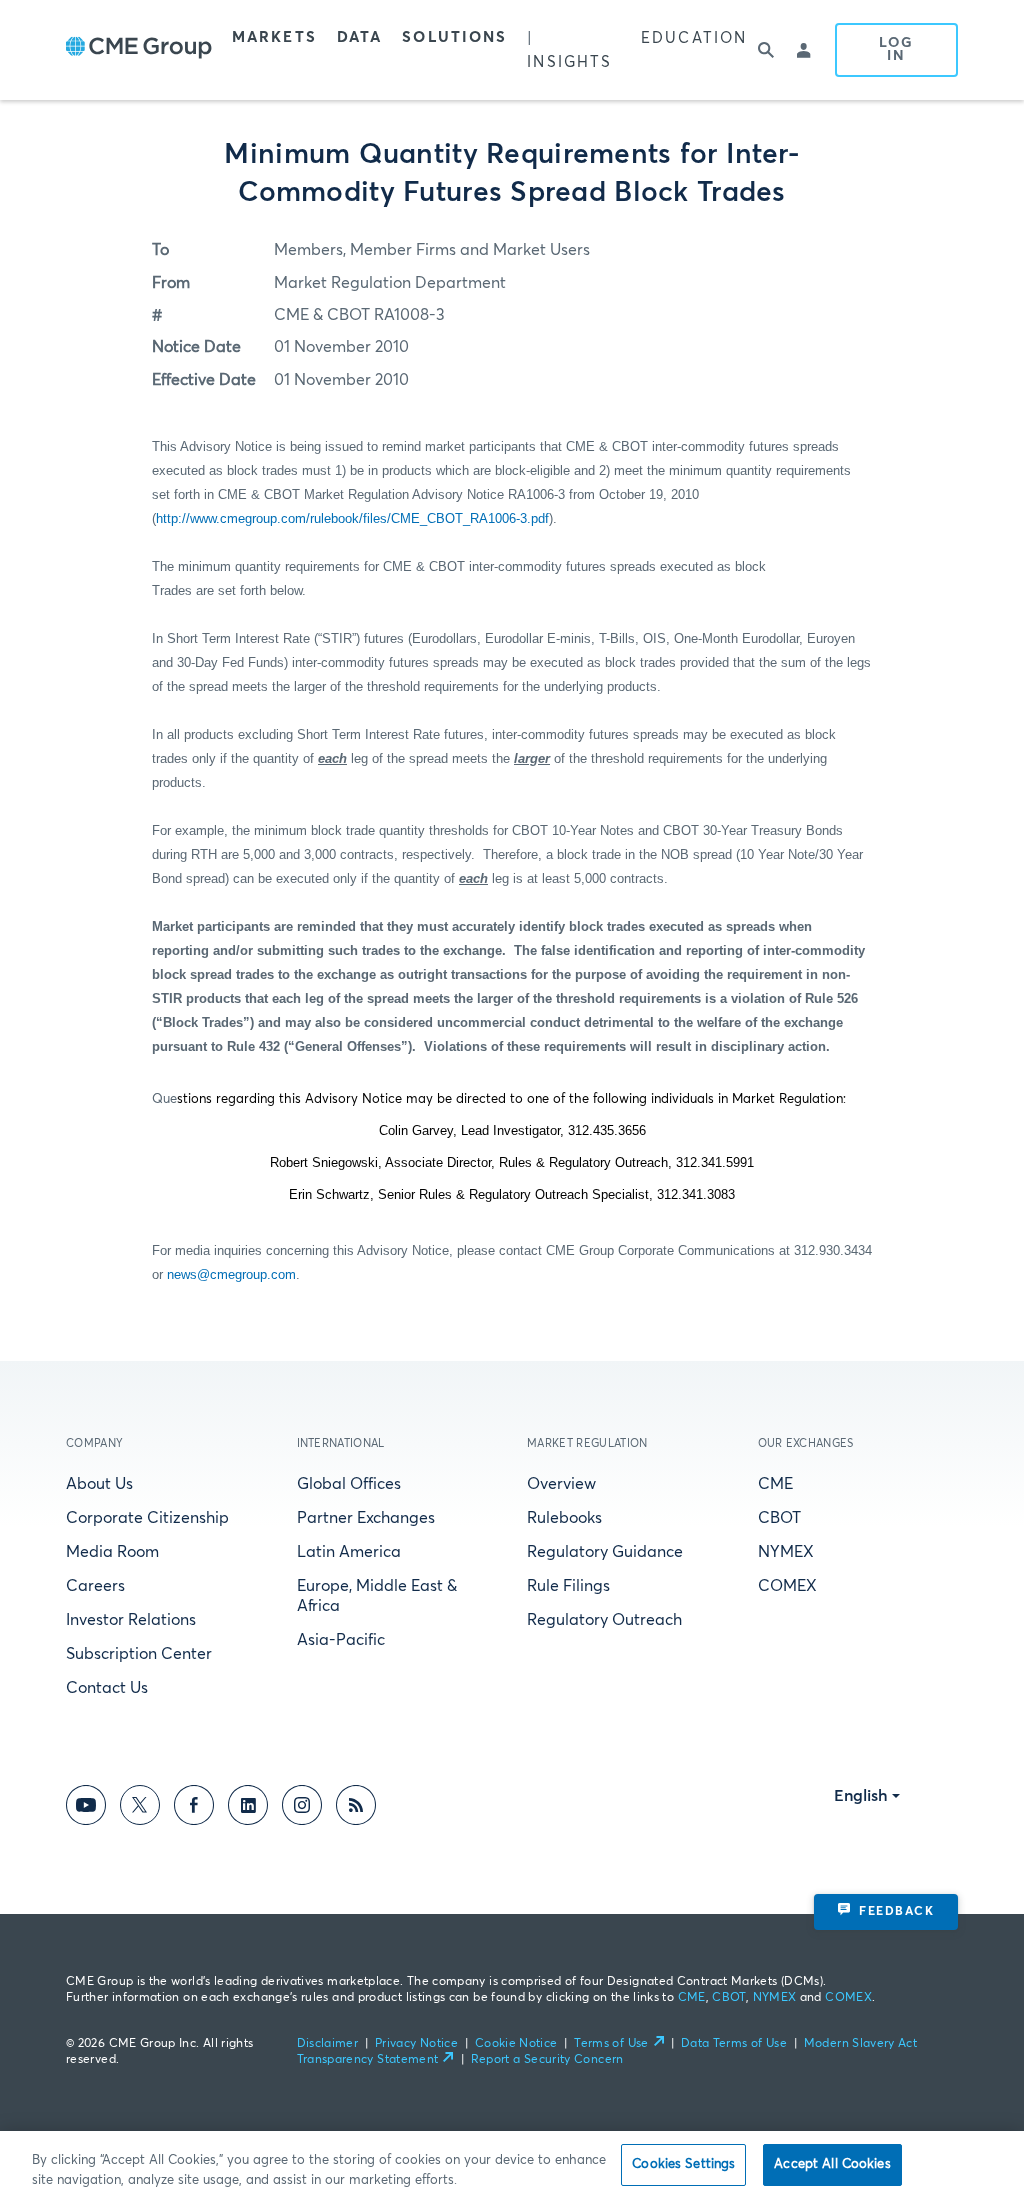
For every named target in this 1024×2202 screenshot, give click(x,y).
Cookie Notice (516, 2044)
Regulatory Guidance (605, 1552)
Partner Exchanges (366, 1518)
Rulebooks (564, 1518)
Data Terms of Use (734, 2044)
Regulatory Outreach (604, 1620)
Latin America (349, 1552)
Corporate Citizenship (147, 1518)
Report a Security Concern (547, 2060)
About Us (99, 1484)
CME (775, 1484)
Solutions (454, 37)
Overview (561, 1484)
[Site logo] (139, 50)
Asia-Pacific (341, 1640)
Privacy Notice (416, 2044)
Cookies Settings (683, 2164)
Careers (95, 1586)
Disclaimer (328, 2044)
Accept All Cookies (832, 2164)
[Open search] (766, 50)
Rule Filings (568, 1586)
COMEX (787, 1586)
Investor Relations (131, 1620)
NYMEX (786, 1552)
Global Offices (349, 1484)
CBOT (779, 1518)
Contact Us (107, 1688)
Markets (274, 37)
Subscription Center (139, 1654)
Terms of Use (611, 2044)
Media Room (112, 1552)
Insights (569, 62)
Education (694, 38)
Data (359, 37)
